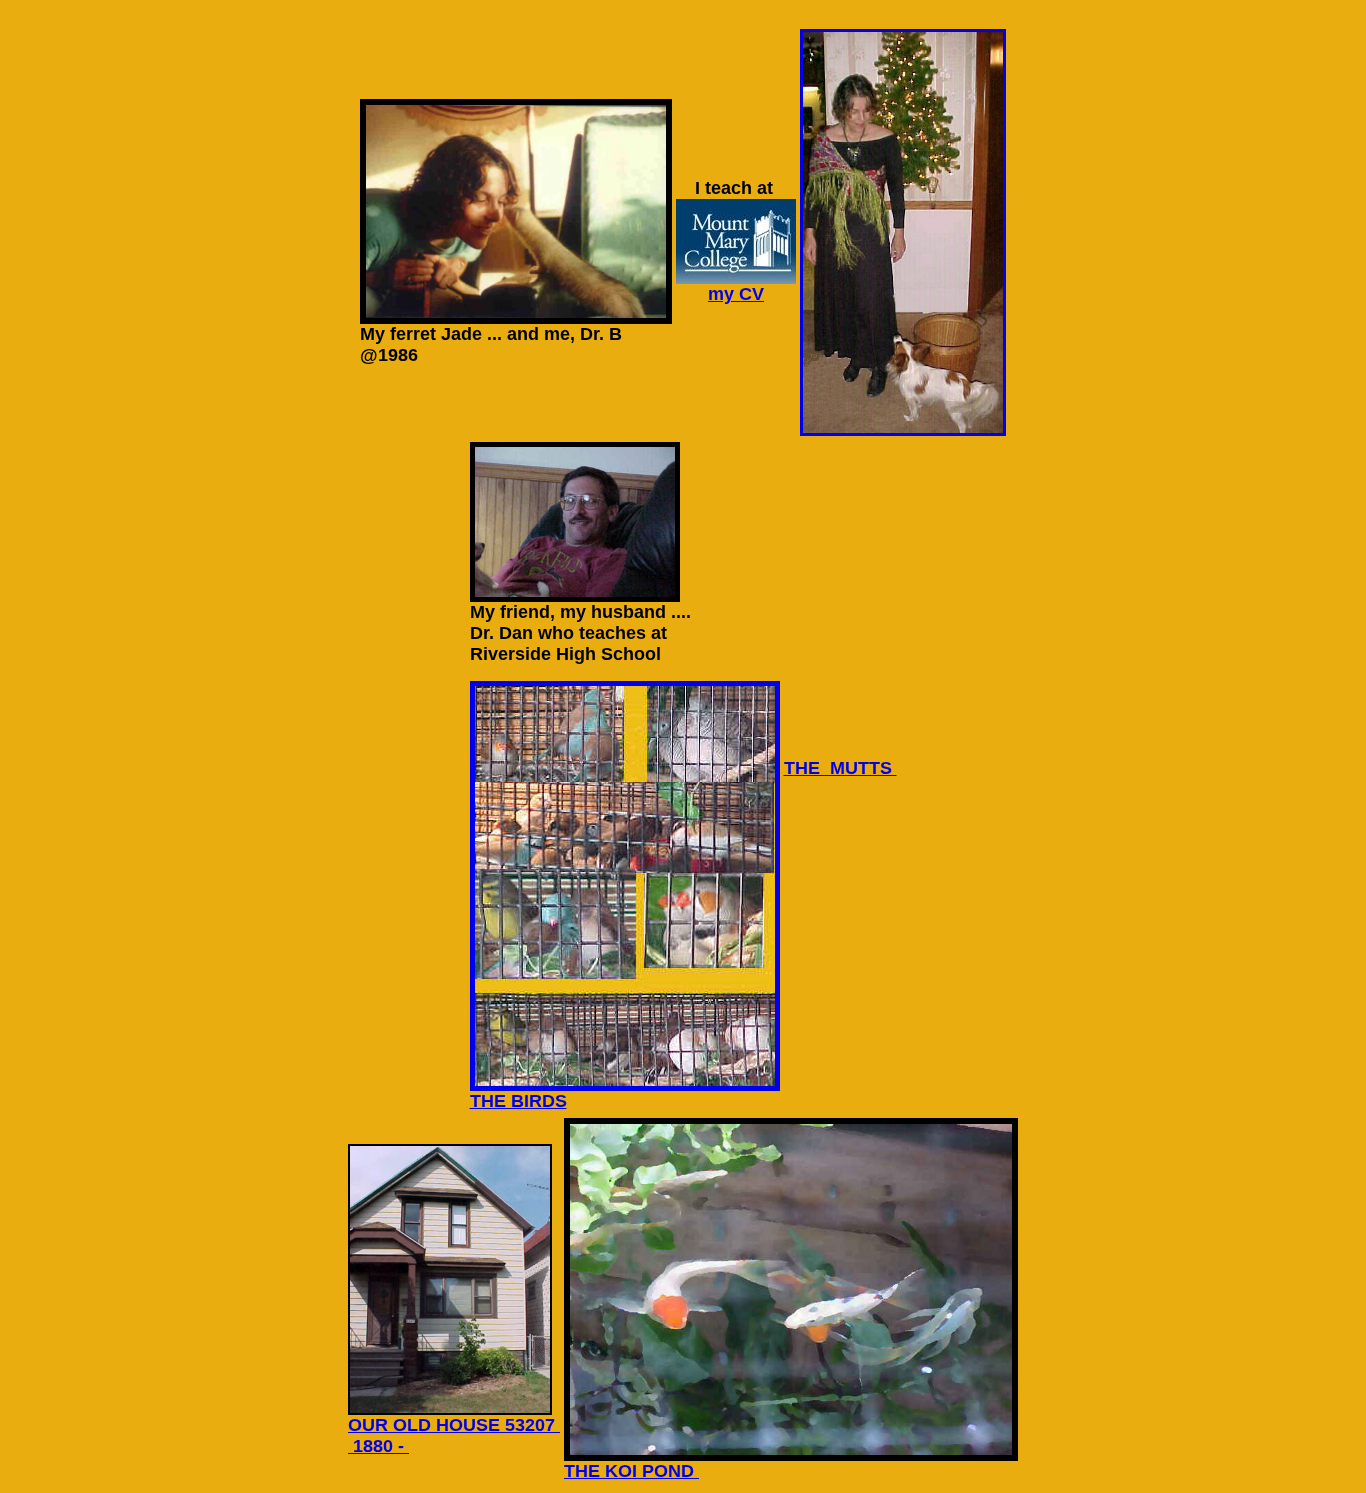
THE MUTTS (840, 768)
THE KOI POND (631, 1471)
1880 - (378, 1446)
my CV (736, 294)
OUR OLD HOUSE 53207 (454, 1425)
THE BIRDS (518, 1101)
